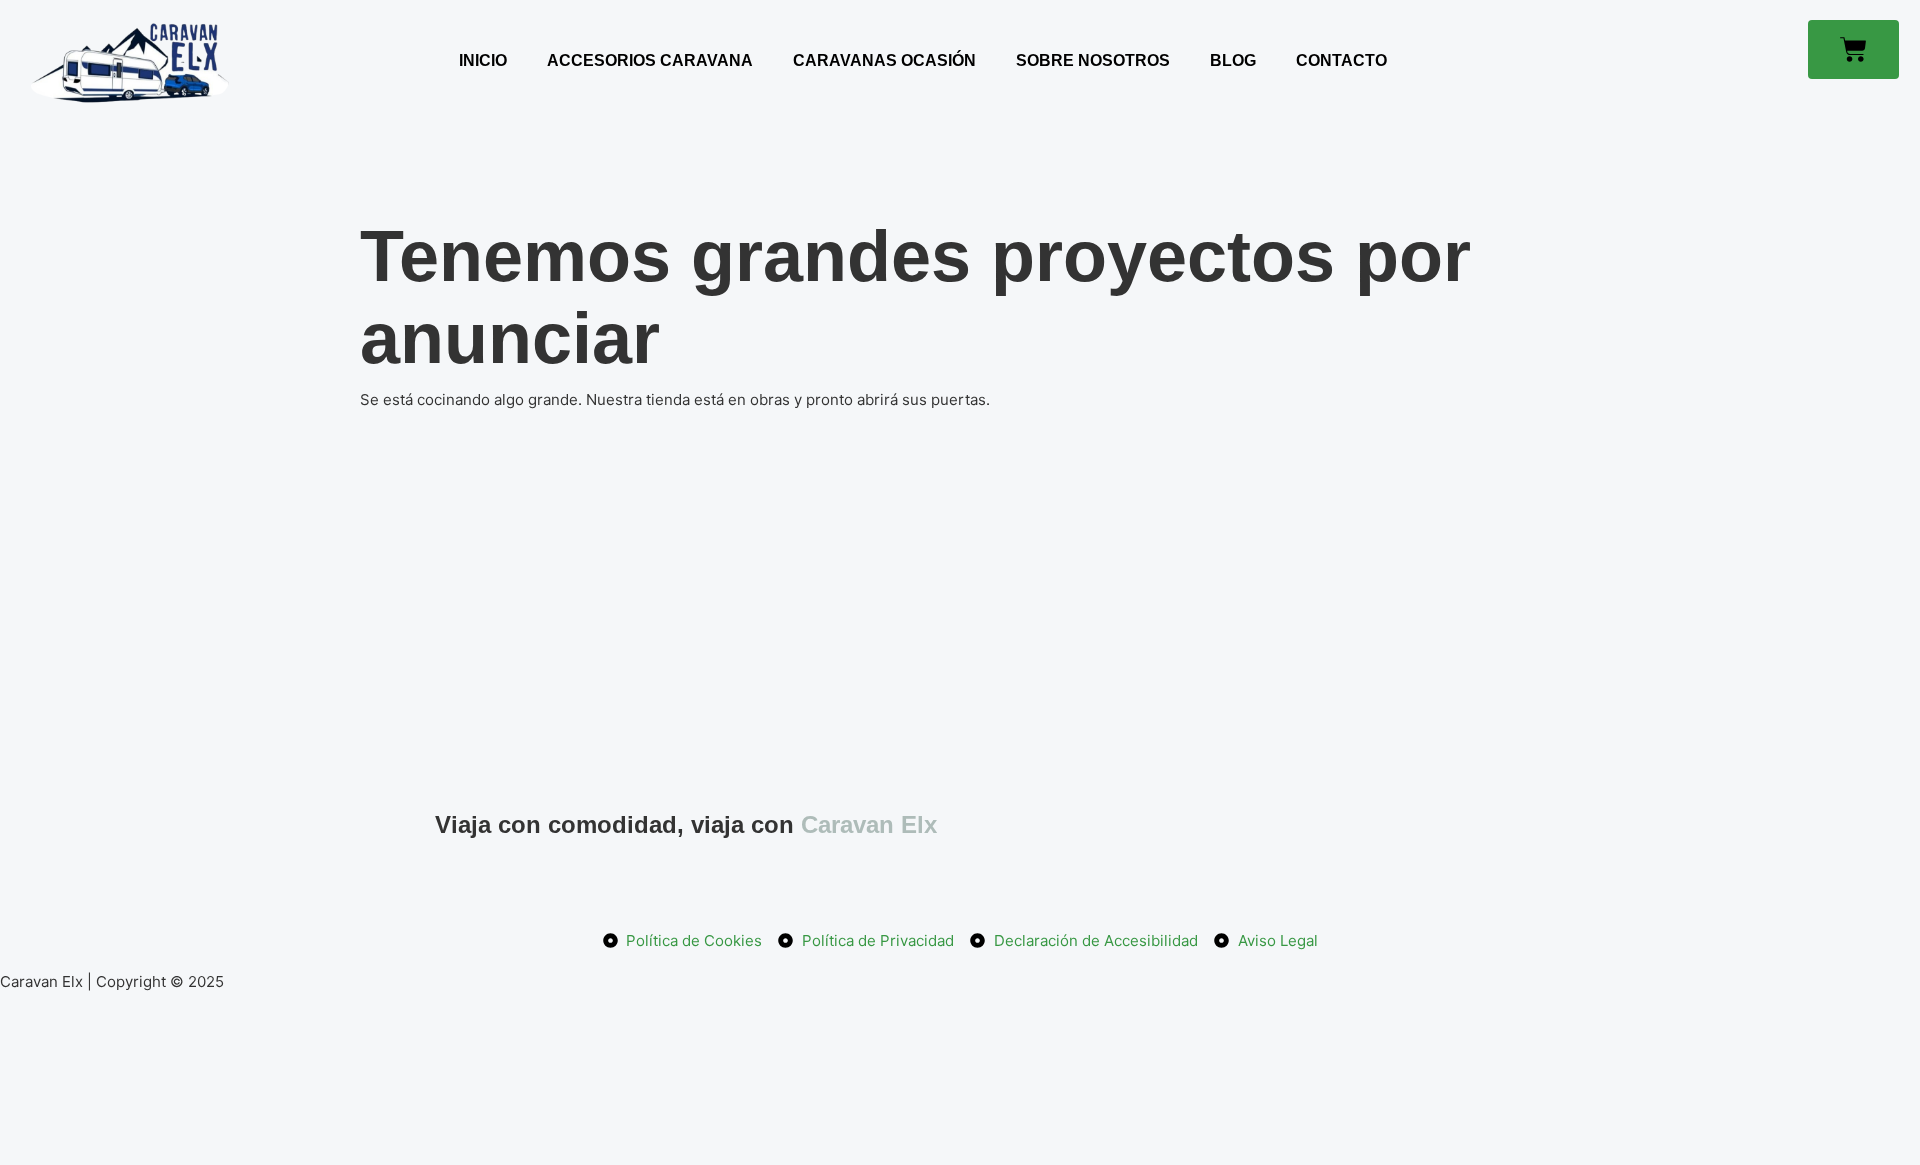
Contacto (1341, 60)
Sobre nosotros (1093, 60)
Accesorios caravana (650, 60)
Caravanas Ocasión (884, 60)
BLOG (1233, 60)
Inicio (483, 60)
